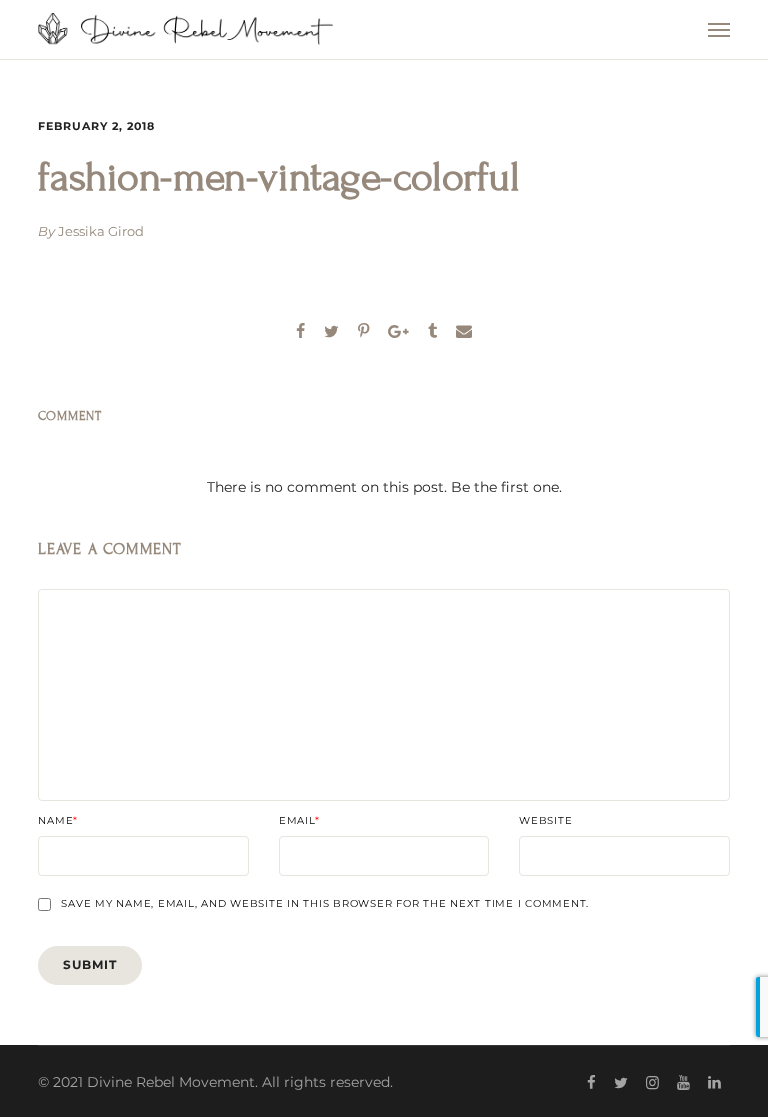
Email (299, 821)
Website (545, 821)
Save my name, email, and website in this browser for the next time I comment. (325, 904)
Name (58, 821)
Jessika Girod (101, 231)
